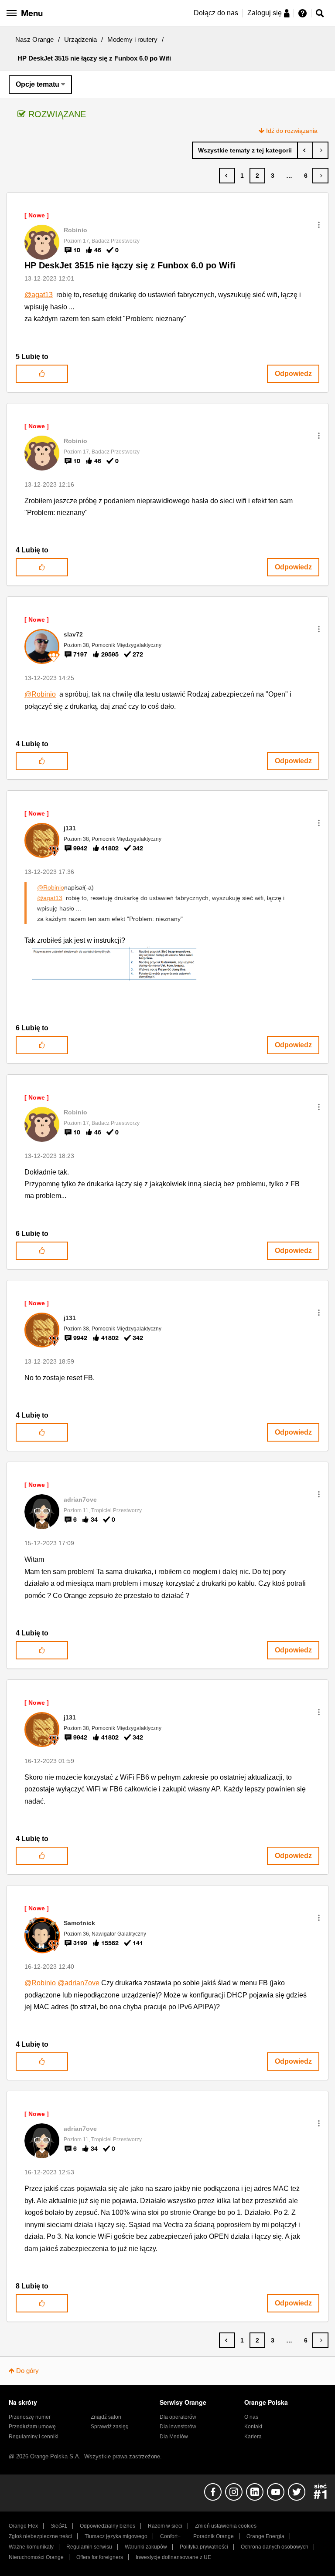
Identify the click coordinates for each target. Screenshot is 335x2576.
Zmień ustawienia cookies (226, 2526)
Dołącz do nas (216, 13)
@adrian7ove (79, 1983)
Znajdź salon (106, 2417)
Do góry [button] (27, 2371)
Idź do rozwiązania (292, 131)
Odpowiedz (293, 374)
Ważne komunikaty (31, 2547)
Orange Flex (23, 2526)
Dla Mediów (174, 2437)
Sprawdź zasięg (110, 2427)
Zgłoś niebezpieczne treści (40, 2536)
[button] (319, 225)
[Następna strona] (320, 176)
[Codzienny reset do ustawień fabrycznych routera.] (305, 150)
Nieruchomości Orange (36, 2557)
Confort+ (170, 2536)
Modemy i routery (132, 39)
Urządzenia (80, 39)
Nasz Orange (34, 39)
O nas (251, 2417)
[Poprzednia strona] (227, 176)
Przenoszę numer (30, 2417)
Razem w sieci (165, 2526)
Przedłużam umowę (32, 2427)
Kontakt (253, 2427)
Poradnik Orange (214, 2536)
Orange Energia (265, 2536)
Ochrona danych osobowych (275, 2547)
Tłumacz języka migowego (116, 2536)
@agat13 (39, 295)
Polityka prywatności (204, 2547)
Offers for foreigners (100, 2557)
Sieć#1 (59, 2526)
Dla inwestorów (178, 2427)
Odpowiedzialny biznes (108, 2526)
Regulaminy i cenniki (34, 2437)
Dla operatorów (178, 2417)
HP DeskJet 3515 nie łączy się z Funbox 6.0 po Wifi (130, 265)
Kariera (253, 2437)
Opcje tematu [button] (38, 84)
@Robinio (40, 694)
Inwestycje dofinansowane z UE (173, 2557)
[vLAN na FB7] (320, 150)
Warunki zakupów (146, 2547)
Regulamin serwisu (89, 2547)
